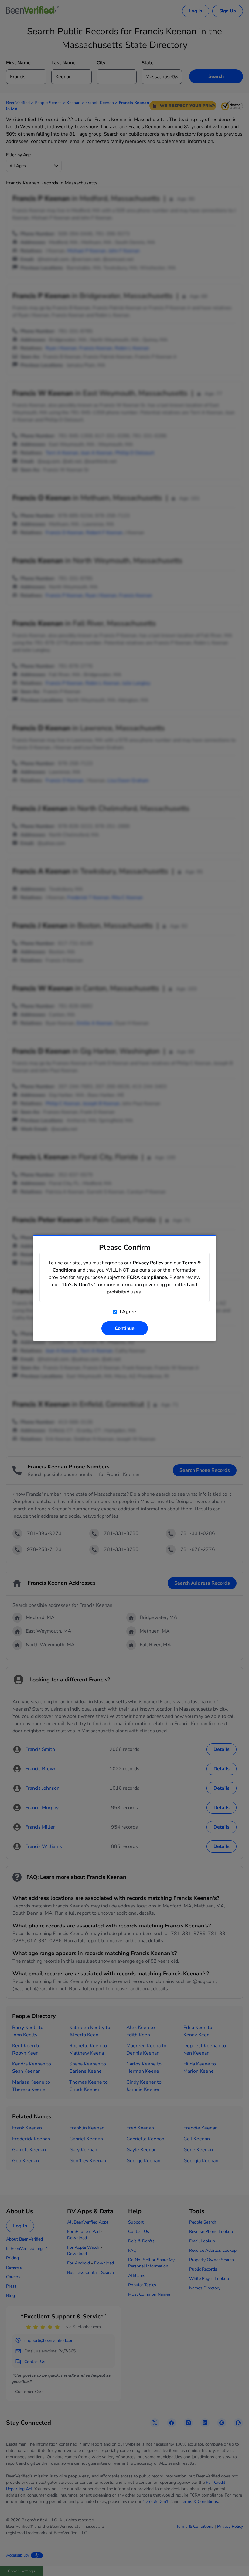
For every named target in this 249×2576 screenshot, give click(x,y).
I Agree (127, 1312)
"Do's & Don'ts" (78, 1285)
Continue (125, 1328)
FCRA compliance (147, 1277)
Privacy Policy (148, 1263)
